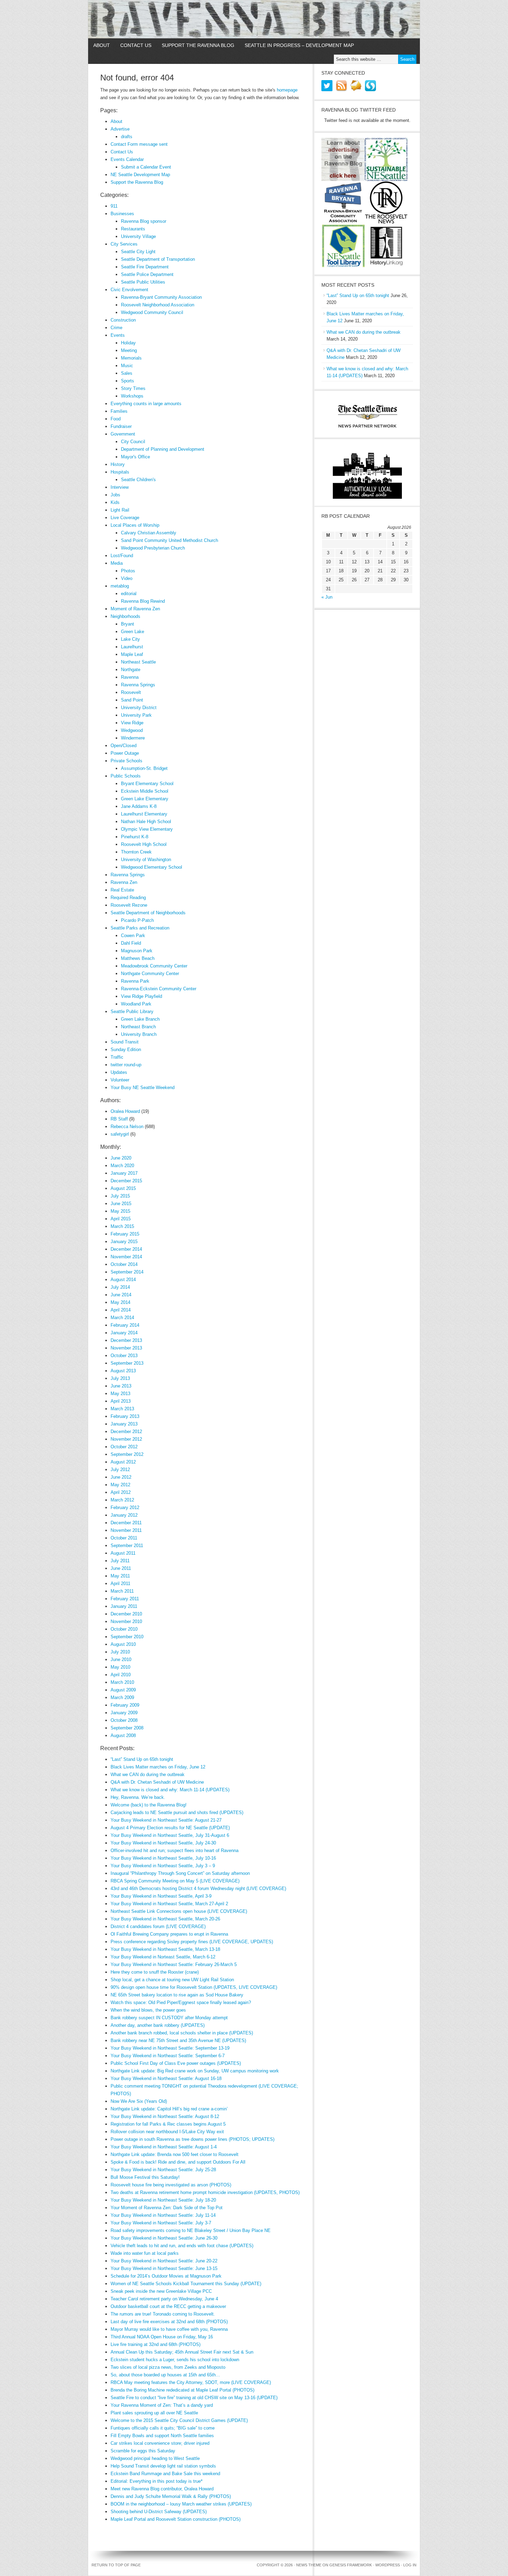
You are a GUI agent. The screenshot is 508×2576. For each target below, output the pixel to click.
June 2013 (121, 1386)
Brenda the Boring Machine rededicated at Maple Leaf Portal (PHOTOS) (182, 2390)
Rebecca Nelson (127, 1127)
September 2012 (127, 1454)
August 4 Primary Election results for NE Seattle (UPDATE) (170, 1828)
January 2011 (124, 1606)
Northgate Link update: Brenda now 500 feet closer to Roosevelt (175, 2154)
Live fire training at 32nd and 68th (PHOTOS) (156, 2344)
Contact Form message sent (139, 144)
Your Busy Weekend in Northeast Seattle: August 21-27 (166, 1820)
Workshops (132, 396)
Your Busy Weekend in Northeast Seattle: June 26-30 (164, 2238)
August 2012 (123, 1462)
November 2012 (126, 1439)
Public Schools (126, 776)
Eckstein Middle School (145, 791)
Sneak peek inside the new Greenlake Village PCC (161, 2291)
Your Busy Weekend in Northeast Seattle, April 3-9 (161, 1896)
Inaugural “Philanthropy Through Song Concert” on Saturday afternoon (180, 1873)
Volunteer (120, 1080)
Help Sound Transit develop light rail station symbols (163, 2466)
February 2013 (125, 1416)
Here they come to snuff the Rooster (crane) (155, 1972)
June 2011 (121, 1568)
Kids (115, 502)
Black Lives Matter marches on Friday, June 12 (158, 1767)
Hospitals (120, 472)
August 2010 (123, 1644)
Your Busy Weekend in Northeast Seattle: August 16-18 (166, 2078)
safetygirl (120, 1134)
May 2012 (120, 1485)
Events (118, 335)
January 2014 (124, 1333)
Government (123, 434)
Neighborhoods (125, 616)
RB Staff (119, 1119)
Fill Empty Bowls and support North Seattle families (162, 2436)
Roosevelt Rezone (129, 905)
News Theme (309, 2565)
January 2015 (124, 1242)
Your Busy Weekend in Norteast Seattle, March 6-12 (163, 1957)
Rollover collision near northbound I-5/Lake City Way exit (167, 2132)
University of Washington (146, 860)
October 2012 (124, 1447)
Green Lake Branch (140, 1019)
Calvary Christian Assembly (149, 533)
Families (119, 411)
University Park (136, 715)
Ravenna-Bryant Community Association (161, 297)
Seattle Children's (138, 480)
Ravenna (130, 677)
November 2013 (126, 1348)
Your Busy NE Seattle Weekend (143, 1087)
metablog (120, 586)
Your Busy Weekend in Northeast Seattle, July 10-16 (163, 1858)
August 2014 (123, 1280)
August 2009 (123, 1690)
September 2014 (127, 1272)
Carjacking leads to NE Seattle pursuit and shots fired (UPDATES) (177, 1812)
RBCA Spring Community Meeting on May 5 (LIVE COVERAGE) (175, 1881)
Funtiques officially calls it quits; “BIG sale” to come (163, 2428)
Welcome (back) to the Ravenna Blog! (149, 1805)
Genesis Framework (351, 2565)
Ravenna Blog (254, 19)
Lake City (130, 639)
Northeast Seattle (138, 662)
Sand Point (132, 700)
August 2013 (123, 1371)
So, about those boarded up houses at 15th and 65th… (165, 2375)
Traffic (117, 1057)
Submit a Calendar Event (146, 167)
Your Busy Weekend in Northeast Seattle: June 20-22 (164, 2261)
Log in (410, 2565)
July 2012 (120, 1470)
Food (116, 419)
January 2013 (124, 1424)
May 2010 (120, 1667)
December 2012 (126, 1432)
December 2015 (126, 1181)
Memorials (131, 358)
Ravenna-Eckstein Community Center (159, 989)
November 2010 (126, 1621)
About (102, 45)
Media (117, 563)
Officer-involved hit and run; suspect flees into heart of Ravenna (175, 1850)
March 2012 (122, 1500)
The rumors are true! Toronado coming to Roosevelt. (163, 2314)
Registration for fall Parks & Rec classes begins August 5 (168, 2124)
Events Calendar (127, 159)
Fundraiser (121, 426)
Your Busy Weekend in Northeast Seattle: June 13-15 (164, 2268)
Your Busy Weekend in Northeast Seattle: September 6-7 (168, 2056)
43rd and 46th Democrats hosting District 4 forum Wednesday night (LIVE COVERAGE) (198, 1888)
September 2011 (127, 1545)
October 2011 (124, 1538)
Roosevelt (131, 692)
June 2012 (121, 1477)
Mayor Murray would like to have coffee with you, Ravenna (169, 2329)
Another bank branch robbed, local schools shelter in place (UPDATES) (182, 2033)
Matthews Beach (138, 958)
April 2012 (121, 1492)
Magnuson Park (137, 951)
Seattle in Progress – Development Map (299, 45)
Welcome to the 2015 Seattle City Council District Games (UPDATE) (179, 2420)
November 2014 (126, 1257)
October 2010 (124, 1629)
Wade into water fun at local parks (145, 2253)
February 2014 (125, 1325)
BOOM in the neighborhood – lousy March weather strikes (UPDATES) (181, 2504)
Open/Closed (124, 746)
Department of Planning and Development (163, 449)
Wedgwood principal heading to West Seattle (155, 2458)
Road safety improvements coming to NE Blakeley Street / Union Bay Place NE (191, 2230)
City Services (124, 244)
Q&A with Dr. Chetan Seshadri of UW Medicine (157, 1782)
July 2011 (120, 1561)
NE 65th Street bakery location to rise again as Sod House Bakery (177, 1995)
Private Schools (126, 761)
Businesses (122, 214)
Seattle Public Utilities (143, 282)
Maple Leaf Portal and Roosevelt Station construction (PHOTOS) (176, 2519)
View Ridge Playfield (142, 996)
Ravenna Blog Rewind (143, 601)
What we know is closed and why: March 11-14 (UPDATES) (170, 1790)
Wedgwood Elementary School (152, 867)
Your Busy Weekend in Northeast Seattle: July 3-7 (161, 2223)
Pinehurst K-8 (135, 837)
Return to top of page (116, 2565)
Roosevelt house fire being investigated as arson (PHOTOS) (171, 2185)
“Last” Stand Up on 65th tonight (142, 1759)
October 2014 (124, 1264)
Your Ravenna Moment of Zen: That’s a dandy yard (162, 2405)
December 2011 (126, 1523)
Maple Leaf (132, 654)
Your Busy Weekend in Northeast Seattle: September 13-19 (170, 2048)
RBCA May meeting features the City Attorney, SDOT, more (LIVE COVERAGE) (191, 2382)
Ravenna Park (135, 981)
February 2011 (125, 1599)
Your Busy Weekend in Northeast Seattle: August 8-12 (165, 2116)
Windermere (133, 738)
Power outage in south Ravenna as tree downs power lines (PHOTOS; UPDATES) (192, 2139)
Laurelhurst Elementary (144, 814)
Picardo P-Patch (137, 920)
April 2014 (121, 1310)
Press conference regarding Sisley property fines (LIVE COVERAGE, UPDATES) (192, 1942)
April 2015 (121, 1219)
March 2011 (122, 1591)
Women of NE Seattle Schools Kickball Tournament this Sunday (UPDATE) (186, 2284)
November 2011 (126, 1530)
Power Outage (125, 753)
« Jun (327, 597)
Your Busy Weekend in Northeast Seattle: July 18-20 (163, 2200)
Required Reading (128, 898)
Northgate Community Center (150, 974)
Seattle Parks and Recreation (140, 928)
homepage (287, 90)
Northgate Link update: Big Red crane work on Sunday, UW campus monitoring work (195, 2071)
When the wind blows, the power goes (148, 2010)
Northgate (131, 670)
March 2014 (122, 1318)
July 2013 (120, 1378)
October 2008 (124, 1720)
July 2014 (120, 1287)
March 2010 (122, 1682)
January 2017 (124, 1173)
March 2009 (122, 1697)
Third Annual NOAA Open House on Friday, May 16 (162, 2337)
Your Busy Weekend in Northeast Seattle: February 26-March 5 (174, 1964)
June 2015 (121, 1204)
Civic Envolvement (129, 290)
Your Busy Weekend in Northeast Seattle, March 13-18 (165, 1949)
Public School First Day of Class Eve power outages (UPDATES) (176, 2063)
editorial (129, 594)
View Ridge (132, 723)
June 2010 (121, 1659)
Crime (116, 328)
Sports (128, 381)
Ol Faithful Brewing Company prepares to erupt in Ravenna (169, 1934)
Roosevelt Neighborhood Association (158, 305)
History (118, 464)
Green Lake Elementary (145, 799)
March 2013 (122, 1409)
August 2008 (123, 1735)
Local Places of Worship (135, 525)
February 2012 (125, 1508)
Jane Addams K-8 (139, 806)
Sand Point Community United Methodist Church (170, 540)
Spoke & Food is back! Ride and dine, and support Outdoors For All (178, 2162)
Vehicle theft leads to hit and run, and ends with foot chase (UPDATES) (182, 2246)
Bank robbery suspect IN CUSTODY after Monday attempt (169, 2018)
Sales (127, 373)
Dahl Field (131, 943)
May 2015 (120, 1211)
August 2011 (123, 1553)
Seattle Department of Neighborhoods (148, 913)
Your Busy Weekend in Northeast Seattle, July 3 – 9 (163, 1866)
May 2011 (120, 1576)
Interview (120, 487)
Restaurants (133, 229)
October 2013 (124, 1356)
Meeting (129, 350)
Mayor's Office (135, 457)
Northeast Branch (138, 1027)
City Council (133, 442)
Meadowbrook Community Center (154, 966)
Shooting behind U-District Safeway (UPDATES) (159, 2512)
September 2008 (127, 1728)
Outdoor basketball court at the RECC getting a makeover (168, 2306)
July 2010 (120, 1652)
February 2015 (125, 1234)
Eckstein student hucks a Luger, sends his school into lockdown (175, 2360)
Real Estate (122, 890)
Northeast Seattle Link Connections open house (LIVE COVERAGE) (179, 1911)
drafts (127, 137)
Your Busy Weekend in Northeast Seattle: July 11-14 (163, 2215)
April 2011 (120, 1583)
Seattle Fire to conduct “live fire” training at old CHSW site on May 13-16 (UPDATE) (194, 2398)
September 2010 (127, 1637)
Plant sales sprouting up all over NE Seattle (154, 2413)
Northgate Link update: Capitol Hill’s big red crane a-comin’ (169, 2109)
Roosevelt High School (144, 844)
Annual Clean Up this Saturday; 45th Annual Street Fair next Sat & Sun (182, 2352)
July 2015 (120, 1196)
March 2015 (122, 1226)
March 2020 (122, 1166)
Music (127, 366)
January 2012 (124, 1515)
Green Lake (133, 632)
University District (139, 708)
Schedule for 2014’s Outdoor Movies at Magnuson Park (166, 2276)
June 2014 (121, 1295)
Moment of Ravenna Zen (135, 609)
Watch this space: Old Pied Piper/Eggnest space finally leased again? (181, 2002)
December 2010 (126, 1614)
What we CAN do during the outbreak (148, 1774)
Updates (119, 1072)
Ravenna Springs (138, 685)
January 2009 (124, 1713)
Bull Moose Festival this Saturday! (145, 2177)
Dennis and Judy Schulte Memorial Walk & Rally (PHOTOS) (171, 2496)
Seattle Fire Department (145, 267)
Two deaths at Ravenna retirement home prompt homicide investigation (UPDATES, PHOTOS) (205, 2192)
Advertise (120, 129)
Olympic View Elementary (147, 829)
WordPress (388, 2565)
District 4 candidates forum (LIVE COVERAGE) (158, 1926)
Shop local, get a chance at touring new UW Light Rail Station (172, 1980)
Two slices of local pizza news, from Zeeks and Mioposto (168, 2367)
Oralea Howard (125, 1111)
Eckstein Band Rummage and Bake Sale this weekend (165, 2474)
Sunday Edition (126, 1050)
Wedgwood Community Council (152, 312)
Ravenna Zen (124, 882)
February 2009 (125, 1705)
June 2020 (121, 1158)
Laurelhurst (132, 647)
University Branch (139, 1034)
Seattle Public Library (132, 1012)
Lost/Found (122, 556)
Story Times (133, 388)
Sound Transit (125, 1042)
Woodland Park (136, 1004)
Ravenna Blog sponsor (144, 221)
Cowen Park (133, 936)
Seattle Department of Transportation (158, 259)
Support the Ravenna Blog (198, 45)
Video (127, 578)
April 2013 (121, 1401)
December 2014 (126, 1249)
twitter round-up (126, 1065)
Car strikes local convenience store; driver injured (160, 2443)
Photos (128, 571)
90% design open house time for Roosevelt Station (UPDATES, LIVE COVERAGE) (194, 1987)
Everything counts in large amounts (146, 404)
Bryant (128, 624)
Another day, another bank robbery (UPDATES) (158, 2025)
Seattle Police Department (147, 274)
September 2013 (127, 1363)
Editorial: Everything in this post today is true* (157, 2481)
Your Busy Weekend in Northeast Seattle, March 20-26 (165, 1919)
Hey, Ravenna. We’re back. (138, 1797)
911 (114, 206)
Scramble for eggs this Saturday (143, 2451)
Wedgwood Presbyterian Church (153, 548)
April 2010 (121, 1675)
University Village (138, 236)
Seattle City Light (138, 252)
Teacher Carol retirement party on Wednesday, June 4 (164, 2299)
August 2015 (123, 1188)
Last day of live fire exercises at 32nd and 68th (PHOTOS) (169, 2322)
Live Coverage (125, 518)
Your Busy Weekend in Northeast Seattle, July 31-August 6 (170, 1835)
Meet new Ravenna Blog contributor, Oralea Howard (162, 2489)
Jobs (115, 495)
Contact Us (136, 45)
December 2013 (126, 1340)
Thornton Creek (136, 852)
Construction (123, 320)
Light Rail (120, 510)
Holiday (128, 343)
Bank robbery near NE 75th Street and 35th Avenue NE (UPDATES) (178, 2040)
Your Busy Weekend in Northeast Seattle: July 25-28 (163, 2170)
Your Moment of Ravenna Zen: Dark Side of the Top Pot (167, 2208)
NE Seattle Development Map (140, 175)
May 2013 (120, 1394)
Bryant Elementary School (147, 784)
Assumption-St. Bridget (144, 768)
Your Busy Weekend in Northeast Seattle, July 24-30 (163, 1843)
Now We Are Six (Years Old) (139, 2101)
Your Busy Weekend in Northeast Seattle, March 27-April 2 (169, 1904)
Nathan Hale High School (146, 822)
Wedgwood (132, 730)
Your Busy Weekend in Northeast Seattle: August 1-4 (164, 2147)
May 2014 (120, 1302)
